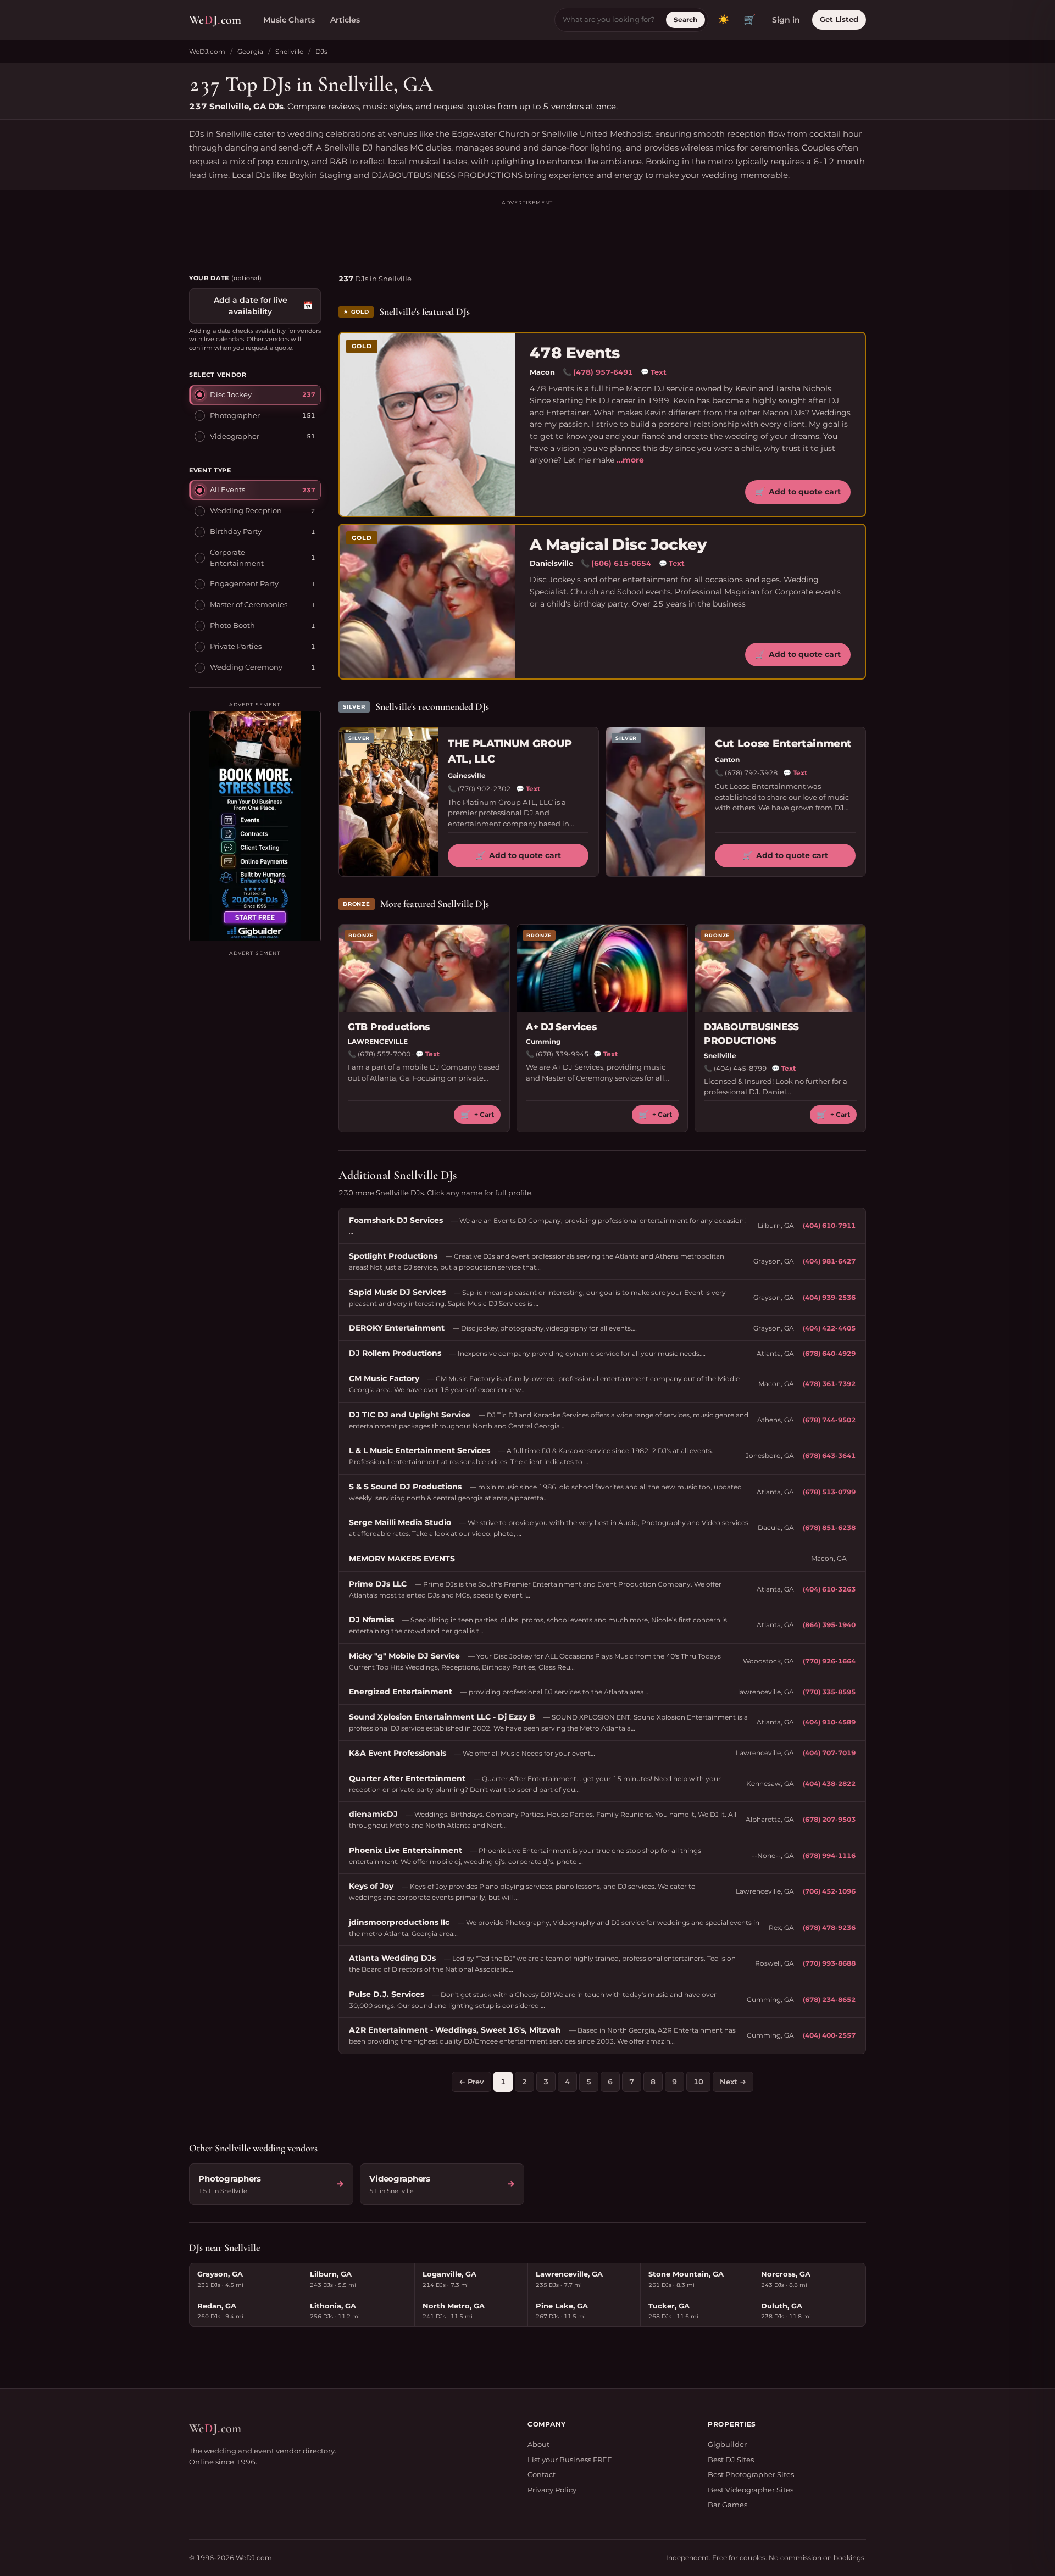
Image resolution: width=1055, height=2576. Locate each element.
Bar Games (728, 2505)
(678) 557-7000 (384, 1054)
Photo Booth (232, 625)
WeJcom (215, 20)
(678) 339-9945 (562, 1054)
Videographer (235, 436)
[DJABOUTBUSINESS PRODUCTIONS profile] (780, 969)
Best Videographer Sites (751, 2490)
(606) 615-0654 (621, 563)
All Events (227, 489)
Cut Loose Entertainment (783, 744)
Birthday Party (236, 531)
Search (685, 20)
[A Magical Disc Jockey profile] (427, 602)
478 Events (574, 353)
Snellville (289, 51)
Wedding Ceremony (246, 667)
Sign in (786, 20)
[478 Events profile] (427, 424)
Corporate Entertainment (237, 557)
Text (654, 372)
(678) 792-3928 (751, 773)
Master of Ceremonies (249, 604)
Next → (733, 2082)
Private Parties (236, 646)
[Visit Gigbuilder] (255, 826)
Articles (345, 20)
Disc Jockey (231, 394)
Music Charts (289, 20)
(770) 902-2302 (484, 789)
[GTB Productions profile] (424, 969)
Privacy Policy (552, 2490)
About (538, 2444)
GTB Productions (389, 1027)
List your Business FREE (570, 2460)
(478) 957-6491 (603, 372)
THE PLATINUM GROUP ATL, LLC (510, 752)
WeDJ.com (207, 51)
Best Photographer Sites (751, 2474)
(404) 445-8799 (740, 1068)
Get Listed (839, 19)
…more (630, 460)
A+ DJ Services (561, 1027)
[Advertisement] (527, 232)
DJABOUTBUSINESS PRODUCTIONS (751, 1034)
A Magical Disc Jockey (618, 545)
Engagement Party (244, 583)
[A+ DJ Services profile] (602, 969)
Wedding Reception (246, 510)
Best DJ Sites (731, 2460)
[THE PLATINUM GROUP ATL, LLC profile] (388, 802)
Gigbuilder (727, 2444)
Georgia (250, 51)
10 (698, 2082)
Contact (542, 2474)
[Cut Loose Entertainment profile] (656, 802)
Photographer (235, 415)
